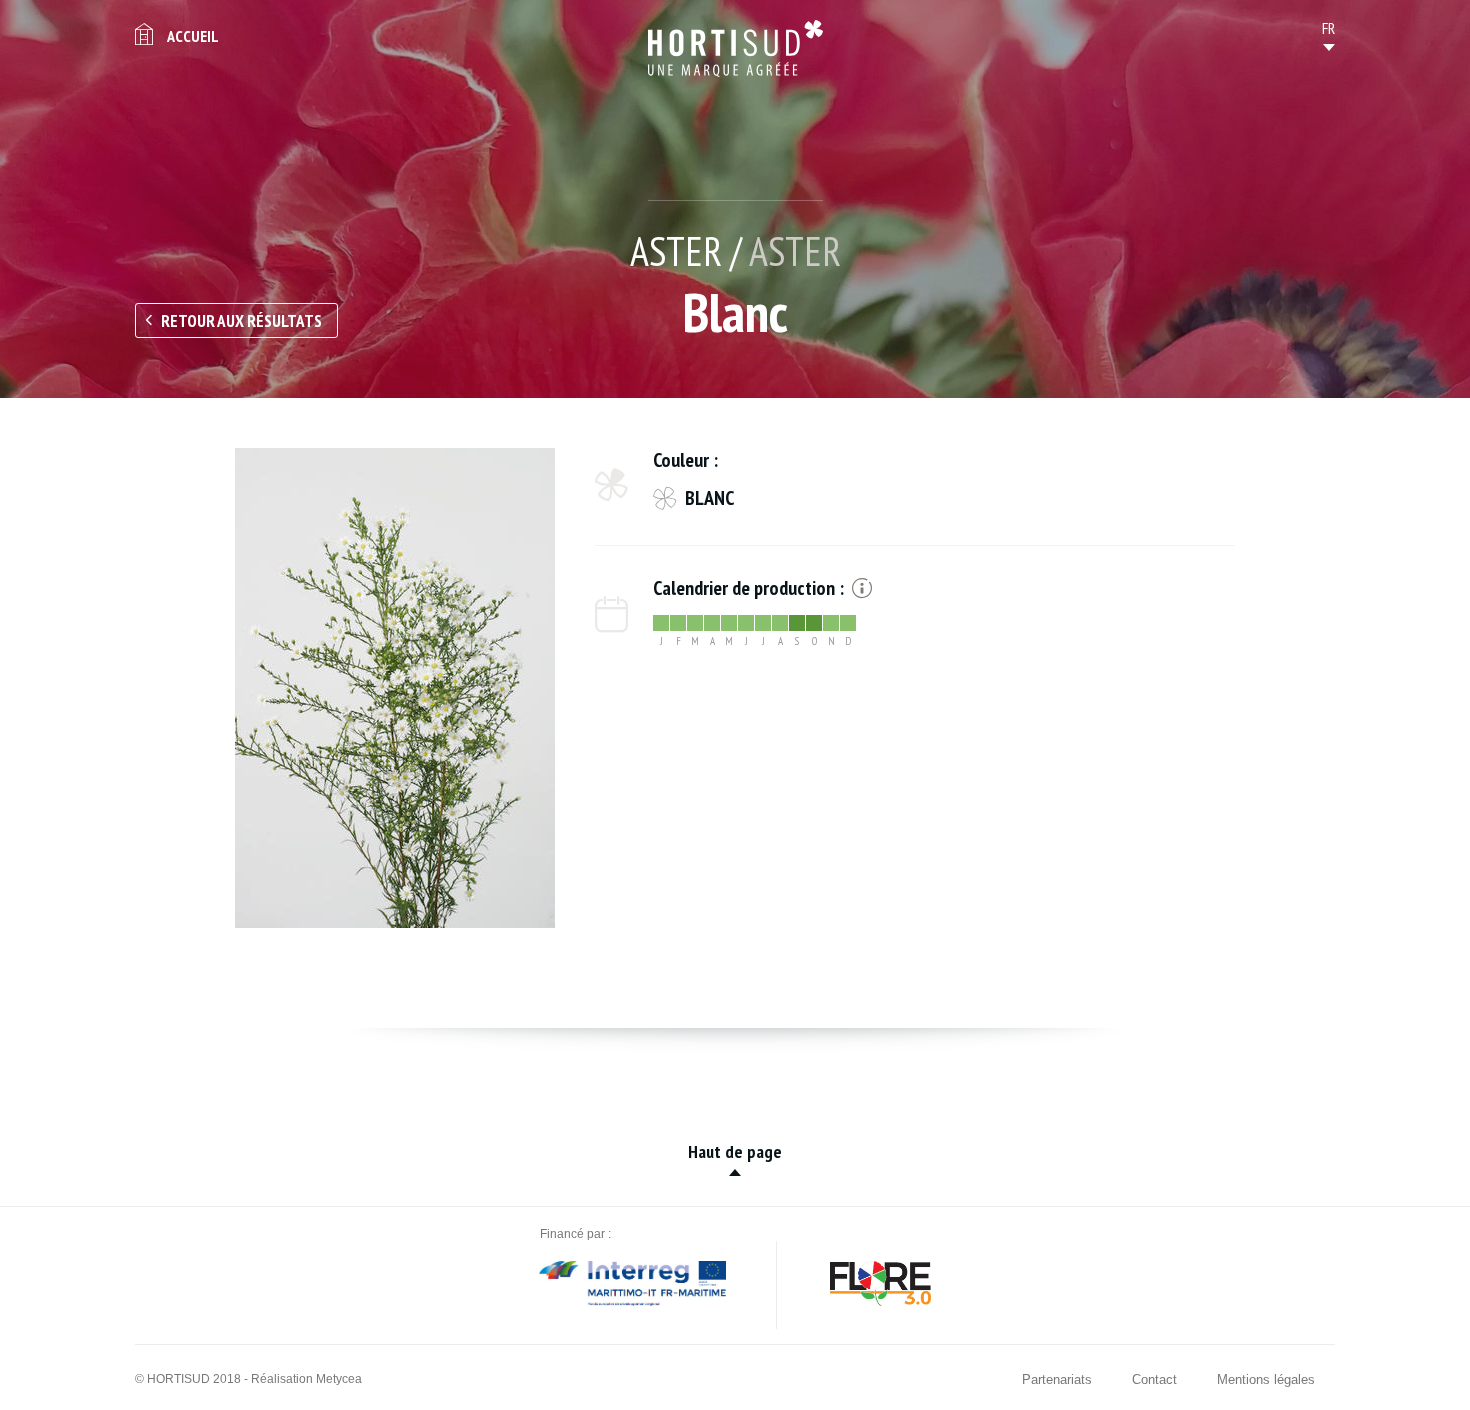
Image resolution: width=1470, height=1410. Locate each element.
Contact (1154, 1379)
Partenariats (1057, 1379)
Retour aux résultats (241, 321)
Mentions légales (1266, 1379)
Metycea (339, 1379)
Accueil (193, 36)
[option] (395, 688)
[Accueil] (735, 48)
